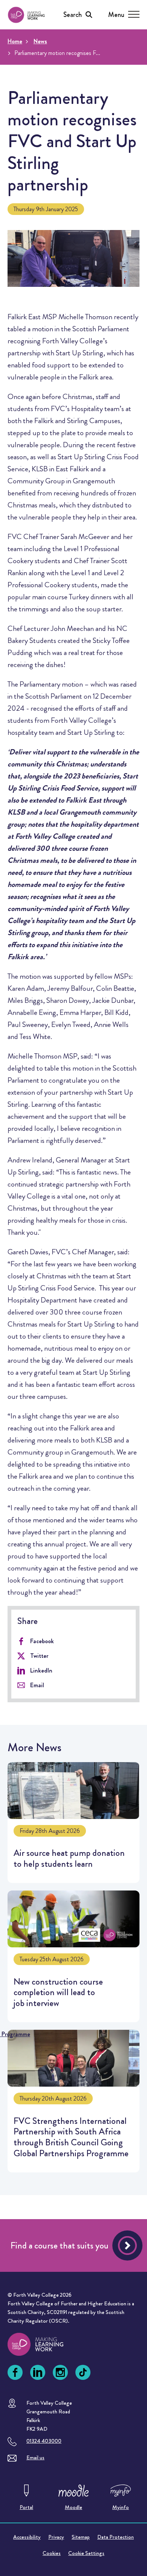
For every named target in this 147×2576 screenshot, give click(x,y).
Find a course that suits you (60, 2245)
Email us (35, 2457)
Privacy (56, 2537)
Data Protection (116, 2537)
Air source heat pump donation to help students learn (73, 1823)
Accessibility (27, 2537)
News (40, 41)
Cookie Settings (86, 2553)
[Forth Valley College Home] (26, 15)
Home (15, 41)
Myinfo (121, 2507)
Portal (26, 2507)
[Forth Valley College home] (43, 2344)
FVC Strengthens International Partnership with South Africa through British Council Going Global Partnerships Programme (19, 2034)
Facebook (42, 1641)
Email (37, 1685)
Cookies (52, 2553)
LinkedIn (41, 1670)
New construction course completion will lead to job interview (73, 1956)
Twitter (39, 1656)
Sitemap (81, 2537)
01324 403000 (44, 2441)
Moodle (73, 2507)
